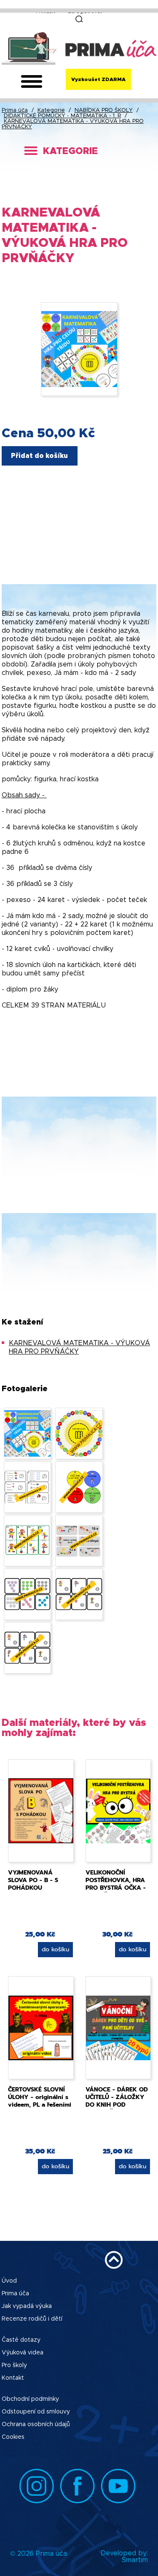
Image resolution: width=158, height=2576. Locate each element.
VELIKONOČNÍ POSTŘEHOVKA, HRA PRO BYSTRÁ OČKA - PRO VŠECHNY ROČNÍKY (116, 1888)
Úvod (9, 2281)
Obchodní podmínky (30, 2399)
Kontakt (13, 2378)
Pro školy (14, 2365)
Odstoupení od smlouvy (36, 2412)
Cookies (13, 2437)
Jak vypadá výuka (27, 2306)
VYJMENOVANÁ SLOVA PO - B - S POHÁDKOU (33, 1880)
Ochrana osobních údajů (36, 2424)
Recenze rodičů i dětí (32, 2319)
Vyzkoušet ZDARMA (98, 79)
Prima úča (15, 110)
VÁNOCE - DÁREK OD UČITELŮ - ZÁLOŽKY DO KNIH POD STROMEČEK (117, 2101)
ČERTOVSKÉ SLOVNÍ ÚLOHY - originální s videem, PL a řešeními (40, 2097)
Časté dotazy (21, 2340)
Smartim (135, 2560)
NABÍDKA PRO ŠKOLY (104, 110)
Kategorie (51, 110)
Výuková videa (23, 2353)
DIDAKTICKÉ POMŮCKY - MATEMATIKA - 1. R (62, 116)
